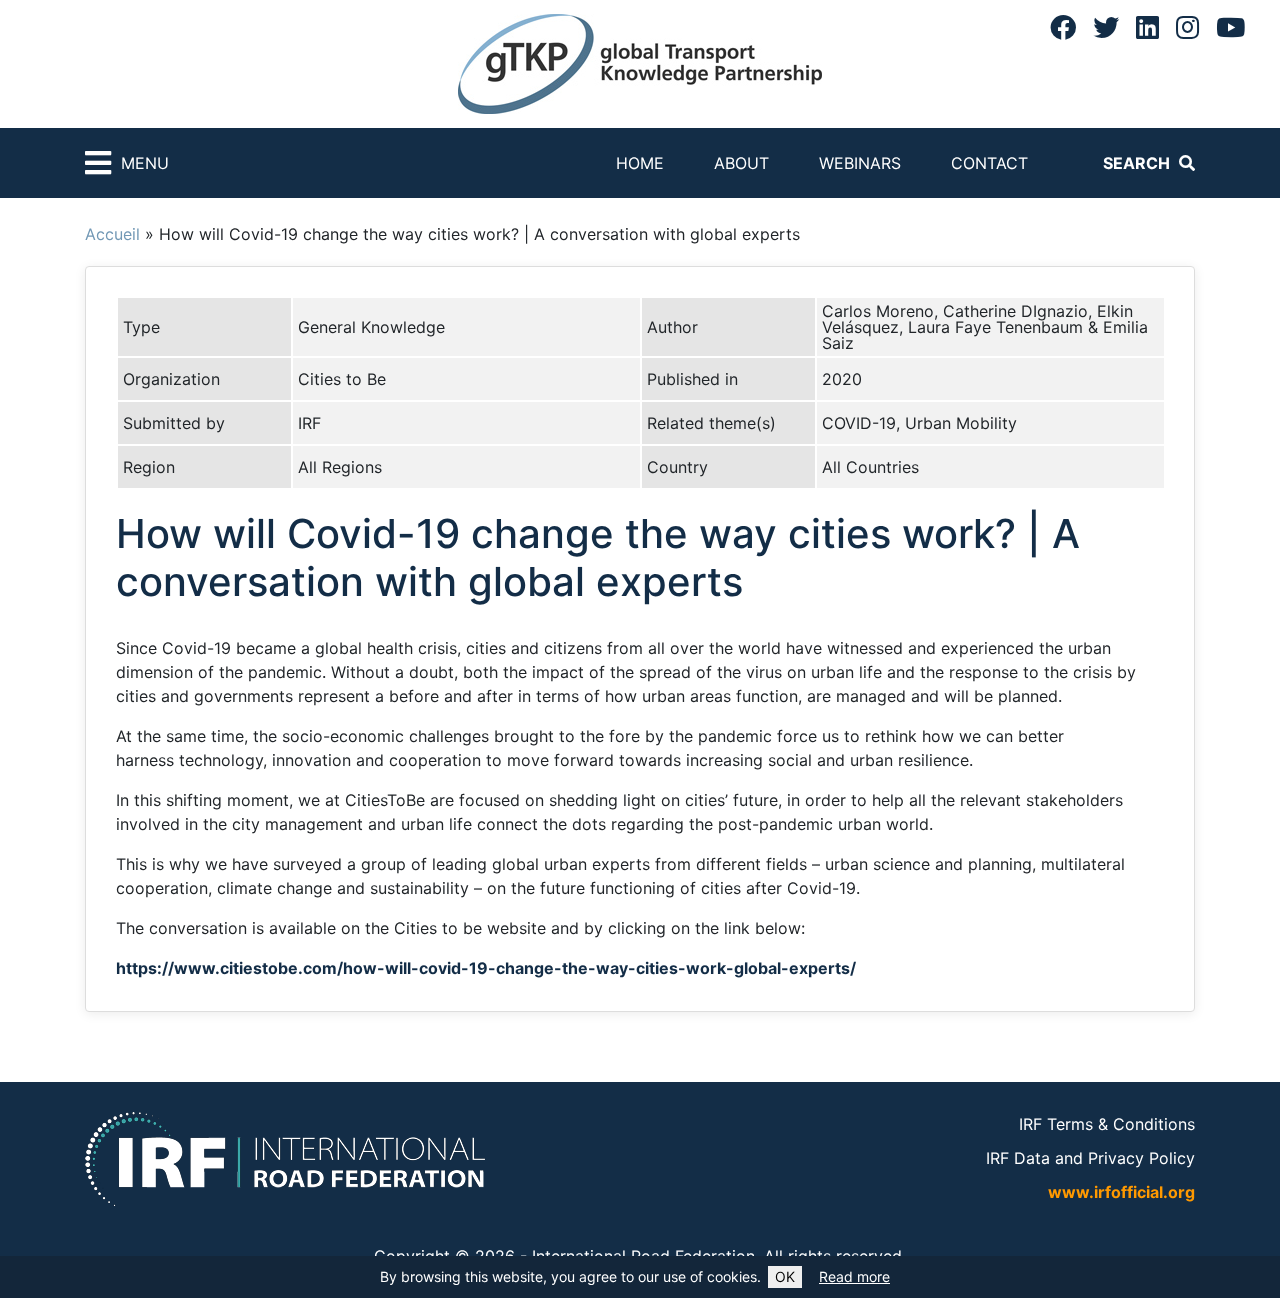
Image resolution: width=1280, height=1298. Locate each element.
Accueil (112, 234)
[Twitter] (1106, 27)
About (741, 163)
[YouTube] (1230, 27)
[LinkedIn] (1147, 27)
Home (640, 163)
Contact (989, 163)
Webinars (860, 163)
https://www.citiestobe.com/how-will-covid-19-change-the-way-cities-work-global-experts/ (486, 968)
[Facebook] (1063, 27)
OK (785, 1276)
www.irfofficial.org (1121, 1192)
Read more (854, 1276)
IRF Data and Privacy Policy (1090, 1158)
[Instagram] (1187, 27)
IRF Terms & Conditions (1107, 1124)
